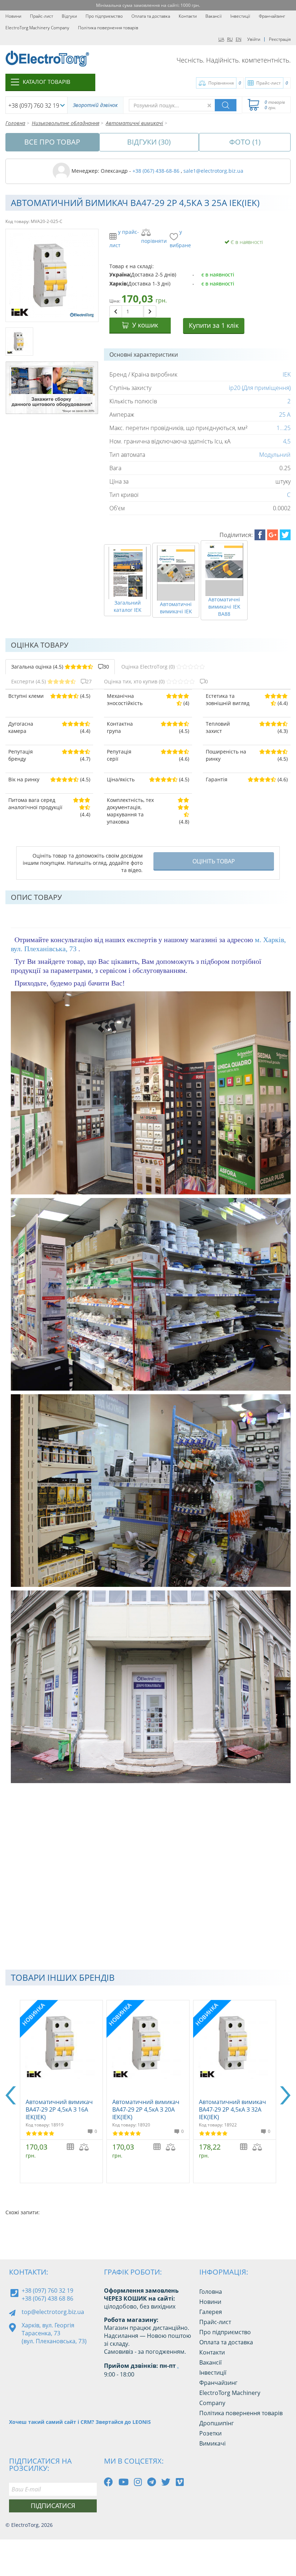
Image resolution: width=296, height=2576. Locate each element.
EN (239, 39)
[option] (61, 2092)
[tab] (60, 667)
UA (221, 39)
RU (230, 39)
